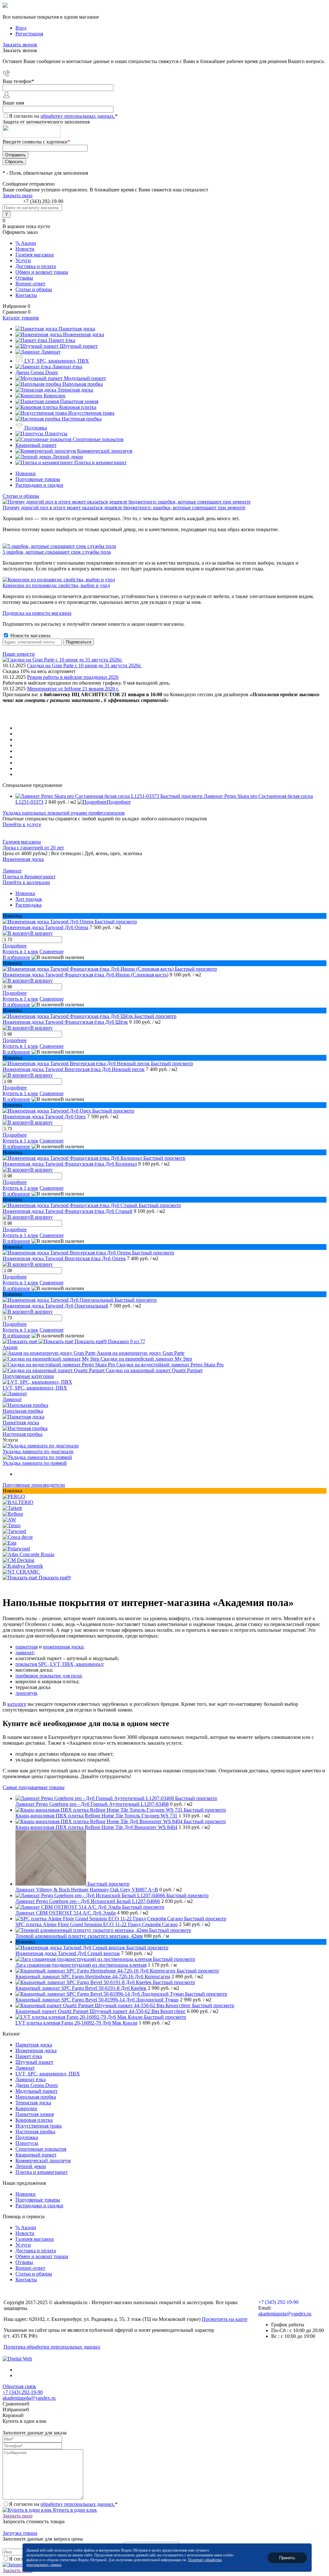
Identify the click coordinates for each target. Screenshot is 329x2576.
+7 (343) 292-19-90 (43, 201)
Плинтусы (27, 2143)
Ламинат (12, 871)
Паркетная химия (35, 2114)
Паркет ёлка (29, 2056)
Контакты (26, 295)
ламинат (25, 1653)
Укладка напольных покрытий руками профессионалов (64, 813)
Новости (25, 249)
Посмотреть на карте (225, 2319)
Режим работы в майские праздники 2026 (73, 677)
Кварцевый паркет (36, 2155)
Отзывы (24, 278)
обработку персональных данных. (78, 116)
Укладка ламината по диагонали (38, 1451)
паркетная (27, 1647)
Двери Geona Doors (37, 2085)
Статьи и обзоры (34, 289)
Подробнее (119, 802)
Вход (21, 28)
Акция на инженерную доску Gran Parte (141, 1353)
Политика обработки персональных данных (52, 2347)
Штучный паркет (34, 2062)
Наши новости (19, 654)
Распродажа (28, 905)
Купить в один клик (74, 2510)
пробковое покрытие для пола (48, 1676)
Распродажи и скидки (39, 485)
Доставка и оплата (36, 266)
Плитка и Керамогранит (29, 877)
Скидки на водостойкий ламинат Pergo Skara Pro (170, 1365)
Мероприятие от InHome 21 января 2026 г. (73, 689)
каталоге (17, 1704)
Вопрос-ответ (30, 284)
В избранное (16, 957)
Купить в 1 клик (20, 951)
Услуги (23, 260)
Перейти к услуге (22, 824)
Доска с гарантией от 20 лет (33, 848)
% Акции (26, 243)
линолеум (26, 1693)
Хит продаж (29, 899)
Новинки (26, 473)
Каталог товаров (21, 318)
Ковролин (26, 2108)
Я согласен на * (63, 2504)
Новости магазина (30, 636)
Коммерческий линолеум (43, 2161)
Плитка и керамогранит (42, 2172)
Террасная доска (33, 2103)
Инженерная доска (23, 859)
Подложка (27, 2137)
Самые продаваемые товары (34, 1787)
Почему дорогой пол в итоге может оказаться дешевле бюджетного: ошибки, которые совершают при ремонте (124, 508)
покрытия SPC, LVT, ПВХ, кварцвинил (59, 1664)
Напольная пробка (23, 1411)
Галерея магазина (35, 255)
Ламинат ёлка (31, 2079)
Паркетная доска (21, 1422)
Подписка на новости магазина (37, 613)
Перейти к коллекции (26, 882)
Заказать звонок (20, 45)
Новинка (25, 893)
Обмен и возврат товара (42, 272)
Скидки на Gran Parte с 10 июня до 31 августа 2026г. (84, 665)
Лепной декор (31, 2166)
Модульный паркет (36, 2091)
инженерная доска (63, 1647)
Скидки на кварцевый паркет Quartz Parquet (154, 1370)
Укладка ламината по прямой (35, 1463)
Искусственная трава (39, 2126)
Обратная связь (19, 2386)
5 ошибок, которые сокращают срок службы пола (57, 552)
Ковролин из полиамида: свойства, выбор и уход (56, 585)
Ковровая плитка (34, 2120)
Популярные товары (38, 479)
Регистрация (29, 34)
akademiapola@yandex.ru (285, 2314)
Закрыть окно (18, 195)
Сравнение (52, 951)
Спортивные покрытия (41, 2149)
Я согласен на (63, 116)
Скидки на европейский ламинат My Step (146, 1359)
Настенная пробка (22, 1434)
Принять (287, 2558)
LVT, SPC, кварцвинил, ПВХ (35, 1388)
